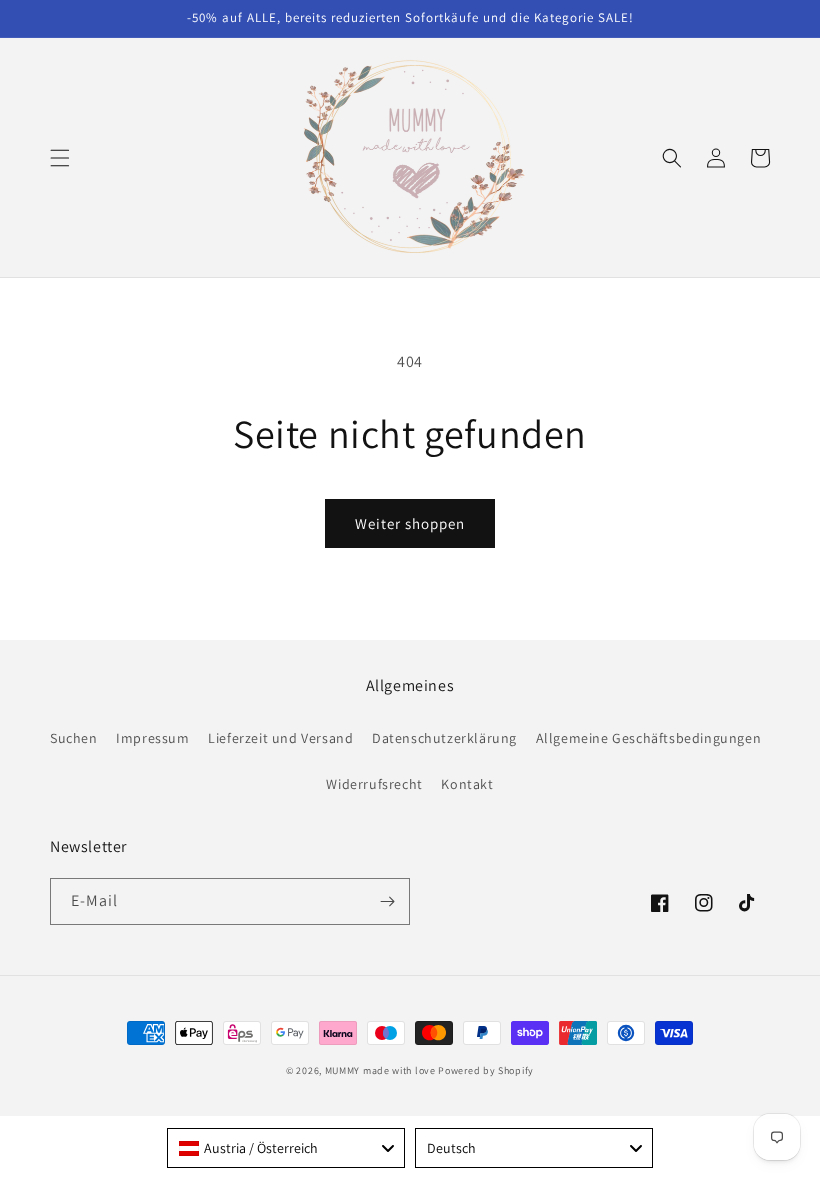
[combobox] (286, 1148)
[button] (60, 158)
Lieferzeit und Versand (280, 738)
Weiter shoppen (410, 523)
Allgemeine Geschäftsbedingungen (649, 738)
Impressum (152, 738)
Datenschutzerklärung (444, 738)
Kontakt (467, 784)
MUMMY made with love (380, 1070)
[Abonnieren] (387, 901)
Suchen (74, 738)
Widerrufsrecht (374, 784)
